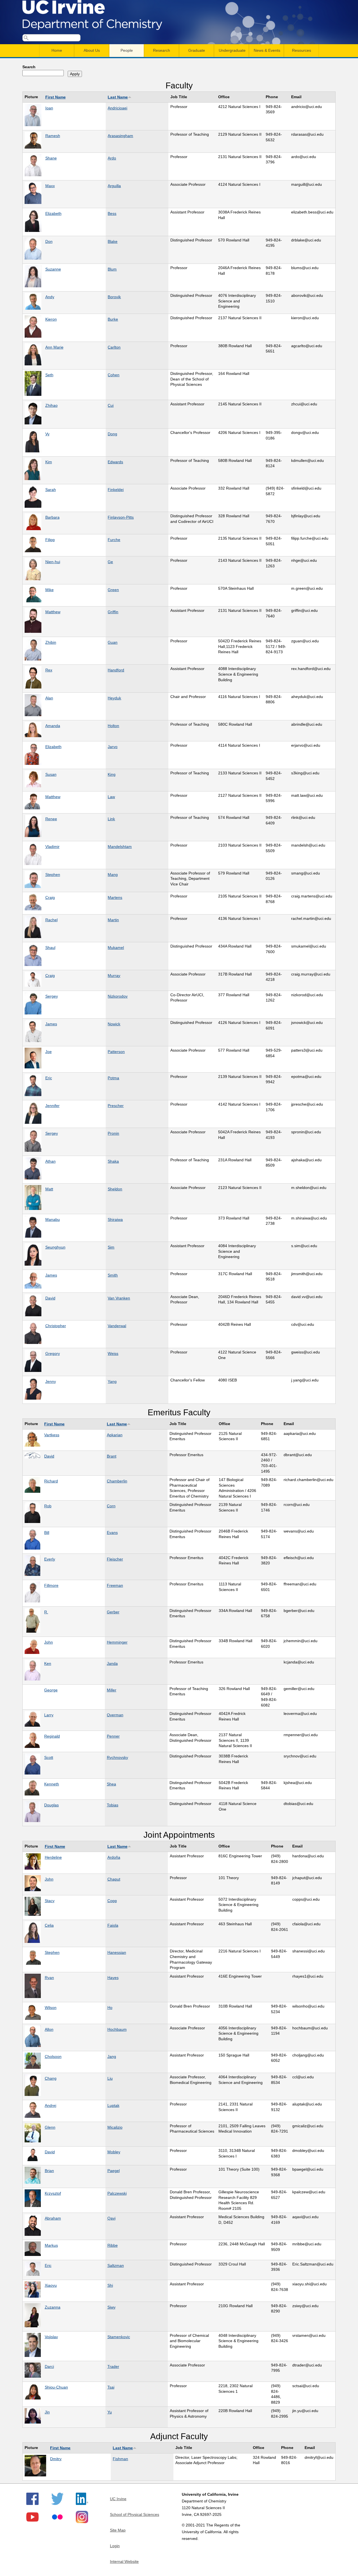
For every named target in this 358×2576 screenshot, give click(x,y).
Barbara (52, 517)
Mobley (114, 2152)
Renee (51, 819)
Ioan (49, 108)
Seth (49, 375)
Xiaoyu (51, 2285)
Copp (112, 1901)
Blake (113, 241)
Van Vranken (119, 1298)
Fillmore (51, 1585)
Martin (113, 920)
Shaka (113, 1161)
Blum (112, 269)
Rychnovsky (117, 1757)
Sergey (52, 996)
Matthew (53, 612)
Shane (51, 158)
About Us (92, 50)
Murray (114, 976)
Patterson (116, 1052)
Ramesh (53, 136)
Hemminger (117, 1642)
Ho (110, 2008)
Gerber (113, 1612)
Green (113, 590)
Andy (50, 297)
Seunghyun (55, 1247)
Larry (49, 1715)
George (51, 1690)
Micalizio (115, 2127)
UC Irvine (118, 2499)
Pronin (113, 1133)
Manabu (53, 1219)
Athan (50, 1161)
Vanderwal (117, 1326)
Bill (47, 1533)
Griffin (113, 612)
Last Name (118, 97)
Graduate (197, 50)
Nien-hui (53, 562)
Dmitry (56, 2459)
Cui (111, 405)
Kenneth (52, 1784)
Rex (49, 670)
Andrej (50, 2105)
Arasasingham (120, 136)
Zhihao (51, 405)
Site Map (118, 2530)
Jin (47, 2412)
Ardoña (114, 1857)
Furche (114, 540)
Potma (113, 1078)
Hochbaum (117, 2029)
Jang (112, 2056)
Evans (112, 1533)
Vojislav (51, 2337)
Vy (47, 434)
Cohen (114, 375)
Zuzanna (53, 2307)
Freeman (115, 1585)
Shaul (50, 948)
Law (111, 797)
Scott (49, 1757)
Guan (113, 642)
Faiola (113, 1925)
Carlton (114, 347)
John (49, 1642)
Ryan (49, 1978)
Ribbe (113, 2245)
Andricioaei (117, 108)
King (112, 774)
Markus (51, 2245)
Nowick (114, 1024)
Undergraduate (232, 50)
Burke (113, 319)
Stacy (50, 1901)
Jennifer (52, 1106)
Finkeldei (116, 490)
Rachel (51, 920)
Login (115, 2546)
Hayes (113, 1978)
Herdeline (53, 1857)
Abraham (53, 2218)
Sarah (51, 490)
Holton (113, 726)
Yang (112, 1381)
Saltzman (116, 2265)
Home (57, 50)
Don (49, 241)
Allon (49, 2029)
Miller (112, 1690)
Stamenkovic (119, 2337)
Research (162, 50)
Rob (48, 1506)
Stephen (53, 875)
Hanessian (117, 1952)
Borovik (114, 297)
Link (111, 819)
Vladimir (52, 847)
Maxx (50, 186)
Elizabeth (53, 213)
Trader (113, 2366)
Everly (50, 1559)
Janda (112, 1663)
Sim (111, 1247)
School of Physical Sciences (135, 2514)
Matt (49, 1189)
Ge (110, 562)
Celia (49, 1925)
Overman (115, 1715)
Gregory (53, 1353)
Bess (112, 213)
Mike (50, 590)
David (50, 1298)
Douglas (51, 1805)
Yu (110, 2412)
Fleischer (115, 1559)
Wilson (51, 2008)
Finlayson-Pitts (121, 517)
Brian (49, 2171)
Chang (51, 2078)
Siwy (111, 2307)
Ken (48, 1663)
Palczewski (117, 2193)
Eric (49, 1078)
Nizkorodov (118, 996)
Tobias (113, 1805)
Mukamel (116, 948)
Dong (112, 434)
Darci (49, 2366)
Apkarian (115, 1435)
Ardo (112, 158)
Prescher (116, 1106)
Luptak (113, 2105)
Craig (50, 897)
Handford (116, 670)
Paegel (114, 2171)
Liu (110, 2078)
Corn (111, 1506)
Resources (302, 50)
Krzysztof (53, 2193)
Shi (110, 2285)
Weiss (113, 1353)
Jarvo (113, 747)
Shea (111, 1784)
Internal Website (124, 2561)
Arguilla (114, 186)
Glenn (50, 2127)
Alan (49, 698)
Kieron (51, 319)
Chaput (114, 1879)
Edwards (115, 462)
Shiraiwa (115, 1219)
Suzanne (53, 269)
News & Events (267, 50)
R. (46, 1612)
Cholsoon (53, 2056)
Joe (49, 1052)
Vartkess (52, 1435)
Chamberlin (117, 1481)
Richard (51, 1481)
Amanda (53, 726)
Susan (51, 774)
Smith (113, 1275)
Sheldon (115, 1189)
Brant (112, 1456)
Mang (113, 875)
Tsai (111, 2387)
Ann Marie (54, 347)
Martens (115, 897)
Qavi (111, 2218)
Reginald (52, 1736)
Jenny (51, 1381)
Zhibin (51, 642)
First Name (56, 97)
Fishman (120, 2459)
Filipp (50, 540)
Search (29, 67)
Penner (113, 1736)
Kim (49, 462)
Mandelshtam (120, 847)
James (51, 1024)
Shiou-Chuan (56, 2387)
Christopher (56, 1326)
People (127, 50)
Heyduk (114, 698)
